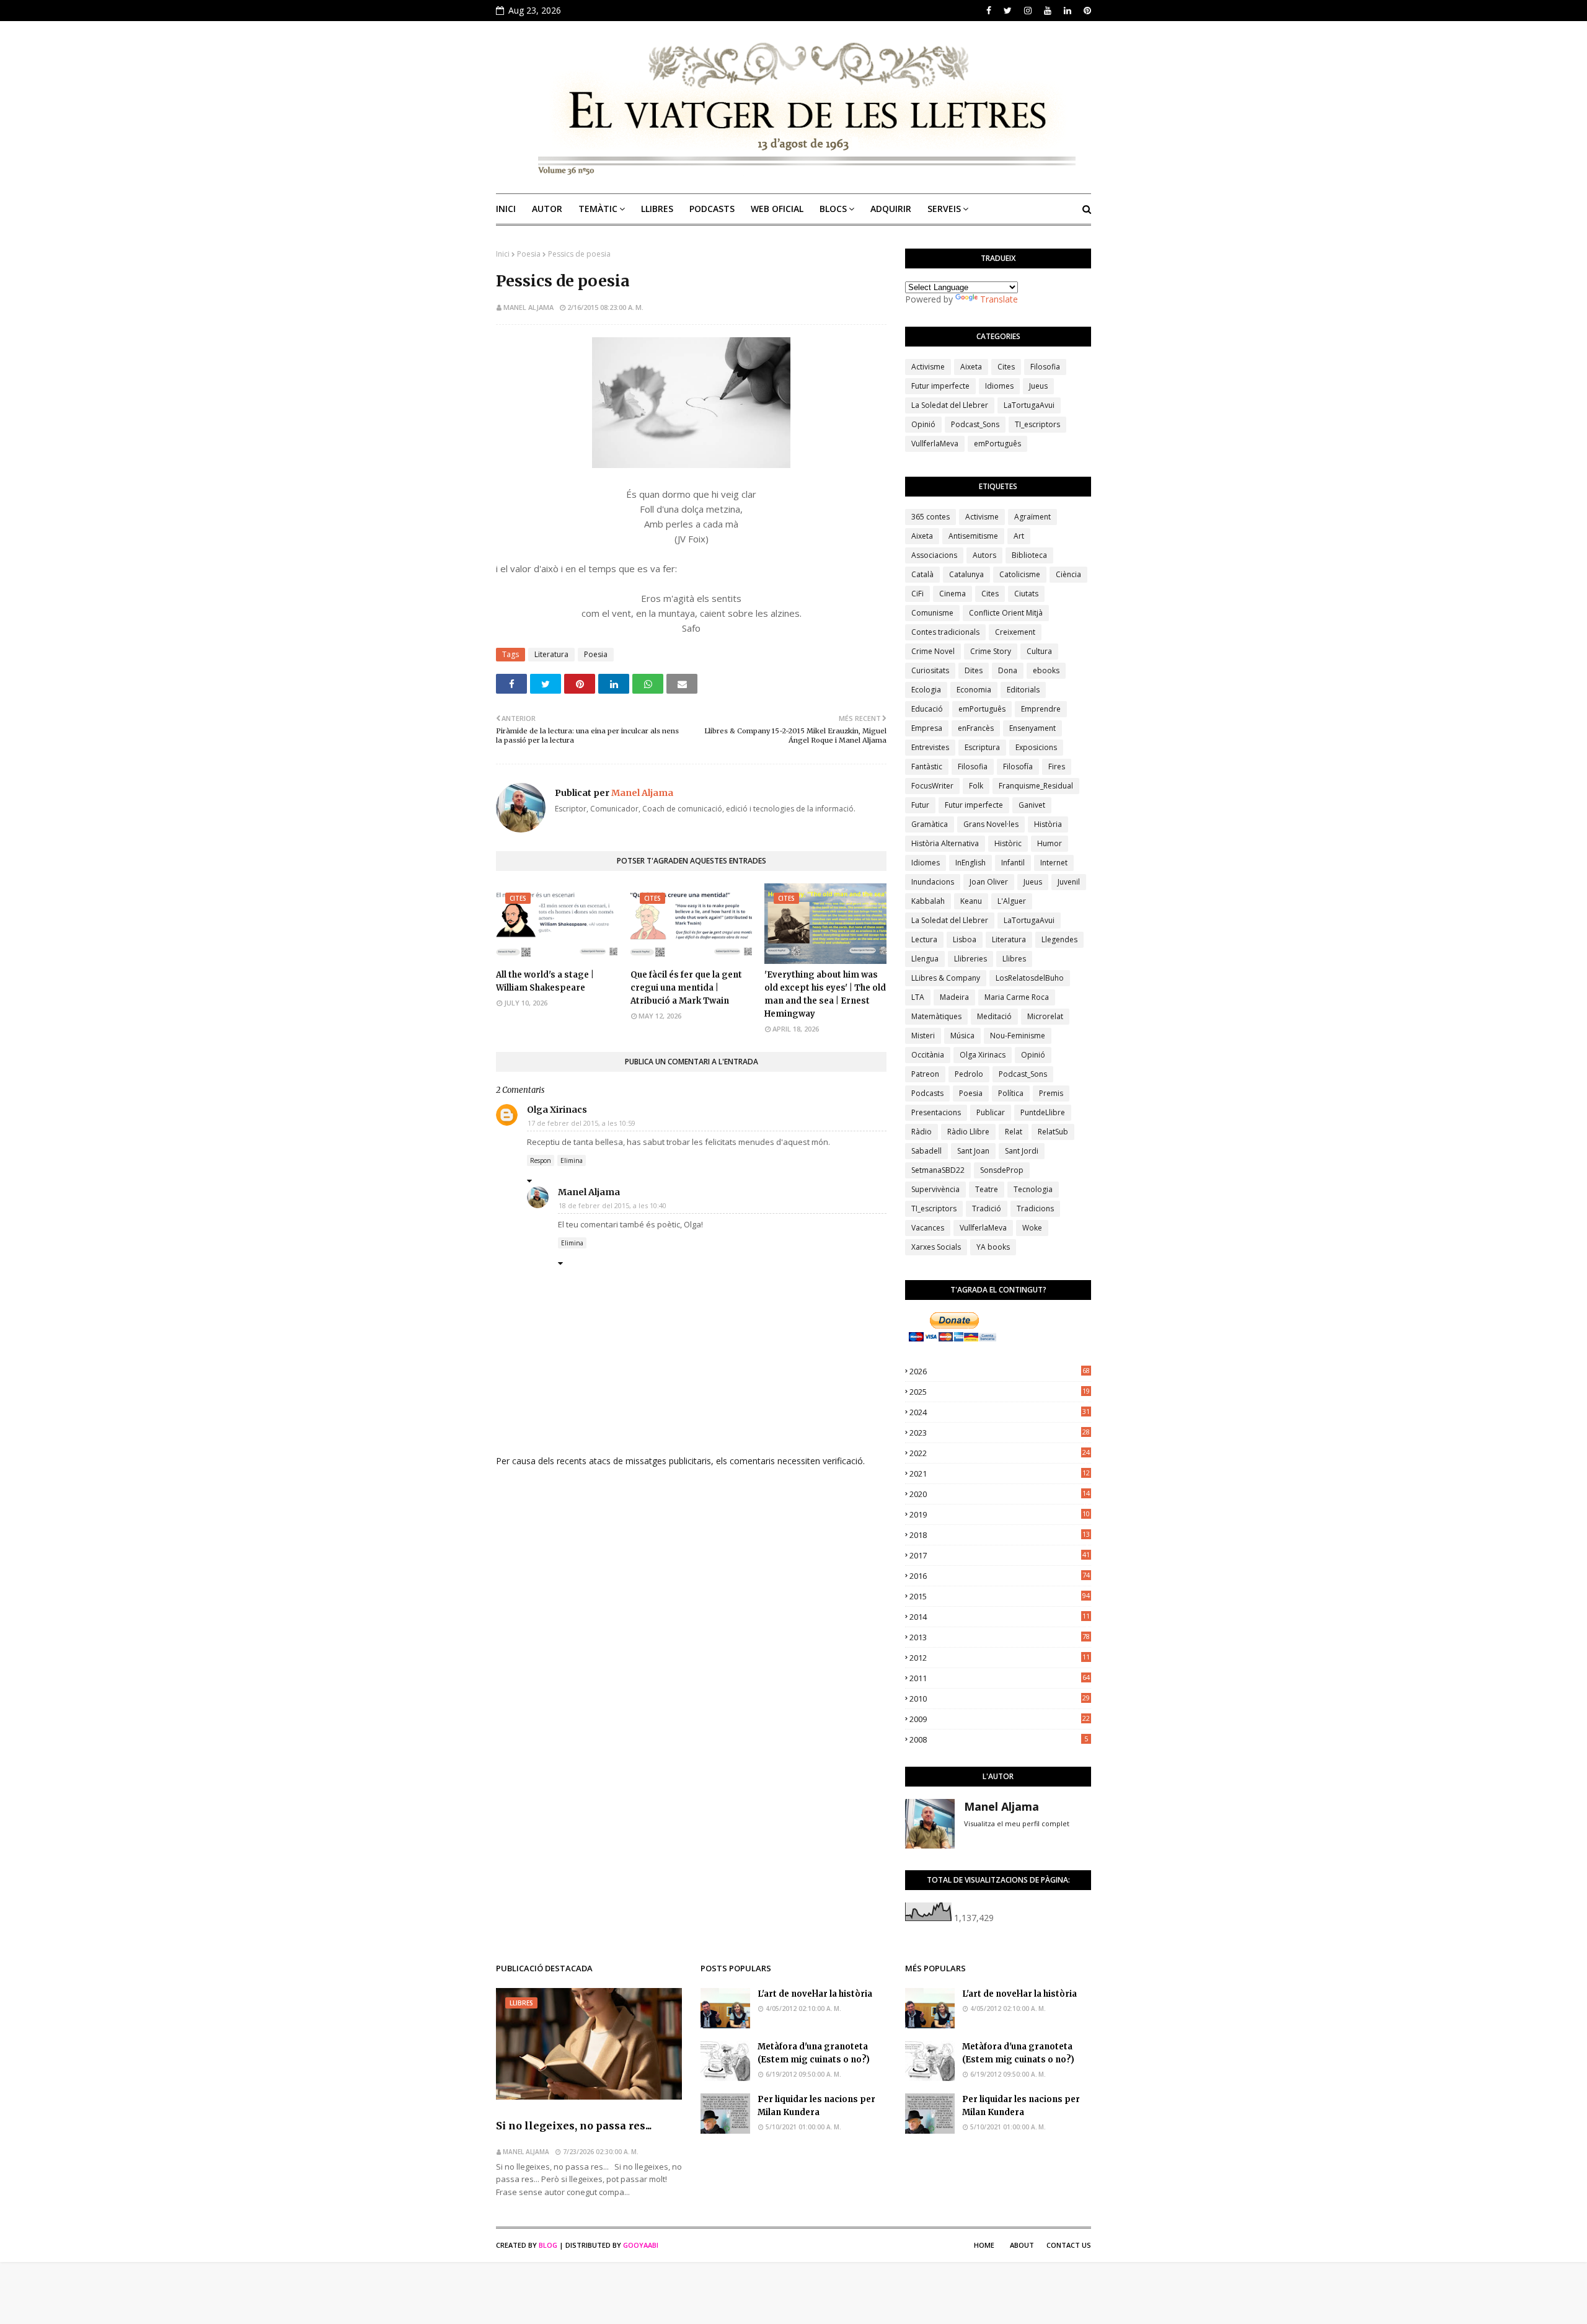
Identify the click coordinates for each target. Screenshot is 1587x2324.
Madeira (954, 997)
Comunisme (932, 613)
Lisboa (965, 939)
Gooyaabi (641, 2245)
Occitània (928, 1055)
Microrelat (1045, 1016)
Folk (976, 786)
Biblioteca (1029, 555)
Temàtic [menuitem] (598, 209)
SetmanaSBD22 (938, 1170)
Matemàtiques (936, 1016)
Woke (1032, 1228)
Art (1019, 536)
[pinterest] (1086, 11)
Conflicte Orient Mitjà (1006, 613)
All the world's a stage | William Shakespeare (545, 981)
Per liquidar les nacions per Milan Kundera (816, 2106)
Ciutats (1026, 594)
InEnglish (970, 863)
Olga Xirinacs (557, 1110)
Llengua (925, 959)
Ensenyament (1032, 728)
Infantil (1013, 863)
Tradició (987, 1208)
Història (1048, 824)
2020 (1000, 1494)
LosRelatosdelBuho (1030, 978)
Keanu (971, 901)
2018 (1000, 1535)
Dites (974, 670)
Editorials (1023, 690)
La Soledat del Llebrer (950, 405)
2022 (1000, 1453)
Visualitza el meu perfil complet (1017, 1823)
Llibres (1014, 959)
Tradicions (1035, 1208)
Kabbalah (928, 901)
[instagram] (1028, 11)
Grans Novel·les (991, 824)
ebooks (1046, 670)
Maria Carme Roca (1017, 997)
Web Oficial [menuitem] (777, 209)
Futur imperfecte (940, 386)
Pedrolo (969, 1074)
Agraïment (1032, 517)
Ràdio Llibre (968, 1132)
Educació (927, 709)
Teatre (987, 1189)
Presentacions (936, 1112)
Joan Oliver (989, 882)
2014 (1000, 1617)
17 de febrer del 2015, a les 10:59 (581, 1123)
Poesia (529, 254)
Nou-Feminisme (1018, 1036)
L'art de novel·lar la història (815, 1994)
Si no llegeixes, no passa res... (574, 2126)
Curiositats (930, 670)
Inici (503, 254)
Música (962, 1036)
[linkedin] (1068, 11)
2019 (1000, 1514)
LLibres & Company (946, 978)
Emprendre (1041, 709)
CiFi (917, 594)
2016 (1000, 1576)
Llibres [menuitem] (657, 209)
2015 (1000, 1596)
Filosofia (1045, 367)
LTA (918, 997)
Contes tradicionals (945, 632)
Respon (541, 1160)
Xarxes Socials (936, 1247)
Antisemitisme (973, 536)
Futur (920, 805)
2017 (1000, 1555)
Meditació (994, 1016)
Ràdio (922, 1132)
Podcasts (927, 1093)
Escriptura (982, 747)
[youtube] (1048, 11)
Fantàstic (927, 767)
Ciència (1068, 574)
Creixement (1015, 632)
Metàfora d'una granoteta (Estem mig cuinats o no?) (814, 2053)
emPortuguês (997, 444)
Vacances (928, 1228)
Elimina (572, 1160)
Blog (548, 2245)
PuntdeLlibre (1043, 1112)
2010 (1000, 1699)
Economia (974, 690)
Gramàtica (930, 824)
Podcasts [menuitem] (712, 209)
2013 (1000, 1637)
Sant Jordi (1022, 1151)
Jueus (1038, 386)
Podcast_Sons (975, 424)
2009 (1000, 1719)
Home (984, 2245)
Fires (1057, 767)
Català (922, 574)
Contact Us (1069, 2245)
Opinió (923, 424)
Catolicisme (1020, 574)
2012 (1000, 1658)
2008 (999, 1739)
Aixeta (971, 367)
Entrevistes (930, 747)
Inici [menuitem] (506, 209)
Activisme (928, 367)
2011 (1000, 1678)
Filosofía (1018, 767)
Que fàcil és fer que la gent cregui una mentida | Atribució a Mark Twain (686, 988)
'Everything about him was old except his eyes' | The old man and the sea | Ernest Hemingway (825, 994)
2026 (1000, 1371)
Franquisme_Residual (1036, 786)
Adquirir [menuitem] (891, 209)
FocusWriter (932, 786)
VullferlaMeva (935, 444)
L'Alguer (1012, 901)
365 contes (931, 517)
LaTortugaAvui (1029, 405)
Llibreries (970, 959)
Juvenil (1069, 882)
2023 (1000, 1433)
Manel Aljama (528, 307)
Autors (984, 555)
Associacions (934, 555)
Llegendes (1059, 939)
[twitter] (1008, 11)
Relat (1014, 1132)
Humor (1050, 843)
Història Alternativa (945, 843)
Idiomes (999, 386)
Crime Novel (933, 651)
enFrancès (976, 728)
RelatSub (1053, 1132)
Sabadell (926, 1151)
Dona (1008, 670)
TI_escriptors (1037, 424)
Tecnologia (1033, 1189)
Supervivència (935, 1189)
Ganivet (1032, 805)
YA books (993, 1247)
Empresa (927, 728)
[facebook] (989, 11)
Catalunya (966, 574)
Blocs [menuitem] (833, 209)
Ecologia (926, 690)
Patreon (925, 1074)
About (1022, 2245)
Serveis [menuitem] (944, 209)
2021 (1000, 1473)
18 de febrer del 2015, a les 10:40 (612, 1205)
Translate (999, 299)
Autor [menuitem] (547, 209)
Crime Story (991, 651)
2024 (1000, 1412)
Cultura (1039, 651)
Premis (1051, 1093)
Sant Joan (973, 1151)
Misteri (923, 1036)
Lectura (924, 939)
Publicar (991, 1112)
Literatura (551, 654)
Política (1011, 1093)
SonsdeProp (1002, 1170)
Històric (1008, 843)
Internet (1054, 863)
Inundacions (933, 882)
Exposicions (1036, 747)
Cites (1006, 367)
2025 (1000, 1392)
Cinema (953, 594)
